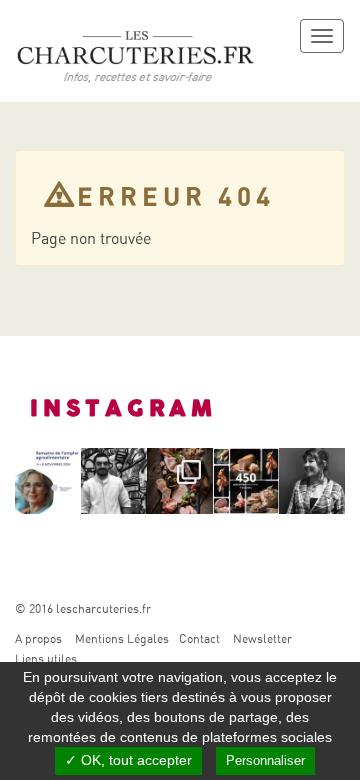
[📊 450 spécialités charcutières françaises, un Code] (246, 481)
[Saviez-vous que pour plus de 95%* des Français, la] (180, 481)
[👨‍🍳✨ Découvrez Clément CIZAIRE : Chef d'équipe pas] (114, 481)
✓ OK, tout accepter (128, 760)
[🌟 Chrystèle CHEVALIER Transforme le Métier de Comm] (312, 481)
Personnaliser (265, 760)
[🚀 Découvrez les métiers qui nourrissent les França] (48, 481)
